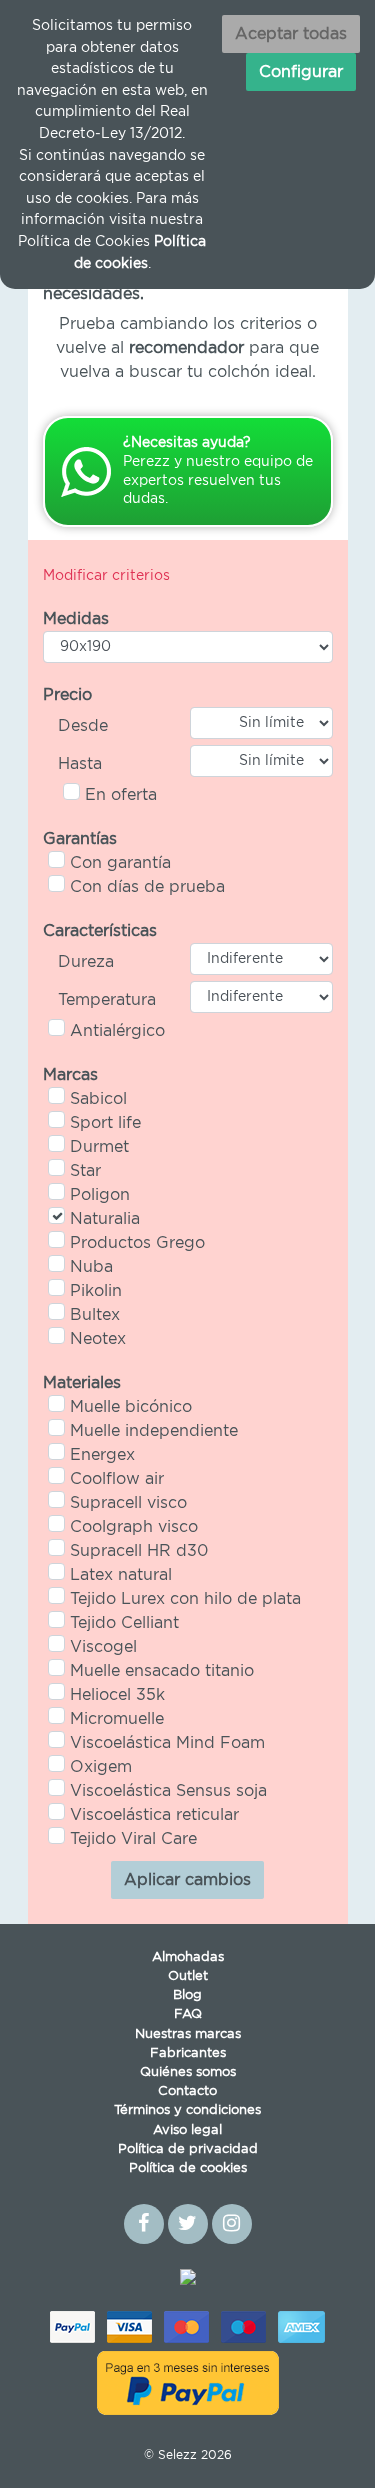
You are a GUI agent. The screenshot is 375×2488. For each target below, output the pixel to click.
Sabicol (98, 1099)
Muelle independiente (154, 1431)
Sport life (105, 1123)
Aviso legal (187, 2130)
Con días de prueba (147, 887)
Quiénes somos (188, 2072)
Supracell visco (128, 1503)
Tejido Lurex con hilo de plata (185, 1599)
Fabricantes (188, 2053)
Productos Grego (137, 1243)
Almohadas (188, 1957)
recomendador (186, 348)
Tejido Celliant (124, 1623)
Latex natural (121, 1575)
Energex (102, 1455)
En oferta (121, 795)
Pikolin (96, 1291)
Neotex (98, 1339)
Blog (187, 1995)
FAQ (188, 2014)
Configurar (301, 72)
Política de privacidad (188, 2149)
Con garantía (120, 863)
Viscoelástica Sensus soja (168, 1791)
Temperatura (107, 1000)
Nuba (91, 1267)
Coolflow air (117, 1479)
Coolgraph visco (134, 1527)
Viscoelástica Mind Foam (167, 1743)
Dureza (86, 962)
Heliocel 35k (117, 1695)
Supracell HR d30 (139, 1551)
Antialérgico (117, 1031)
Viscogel (103, 1647)
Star (85, 1171)
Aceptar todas (291, 34)
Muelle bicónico (131, 1407)
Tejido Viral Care (133, 1839)
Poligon (100, 1195)
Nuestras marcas (188, 2034)
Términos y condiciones (187, 2110)
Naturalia (105, 1219)
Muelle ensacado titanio (162, 1671)
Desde (83, 726)
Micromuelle (117, 1719)
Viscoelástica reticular (154, 1815)
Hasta (80, 764)
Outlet (188, 1976)
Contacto (187, 2091)
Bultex (95, 1315)
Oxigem (101, 1767)
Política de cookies (188, 2168)
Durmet (99, 1147)
